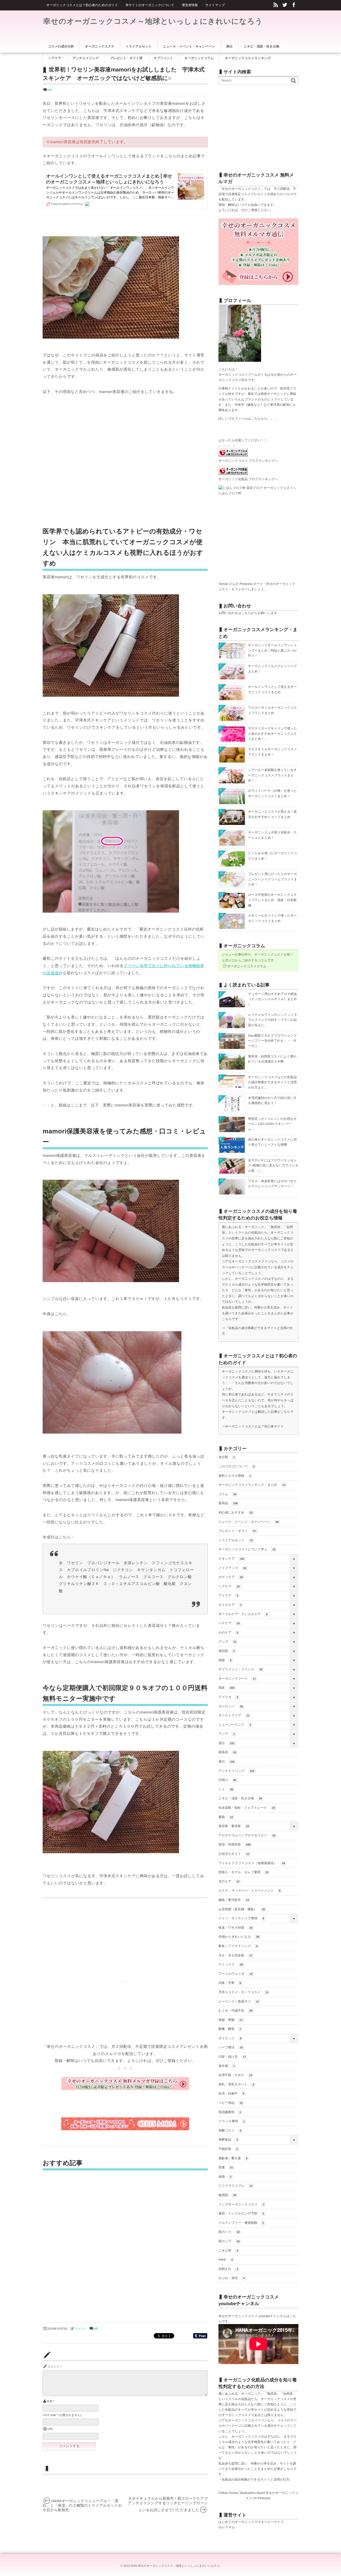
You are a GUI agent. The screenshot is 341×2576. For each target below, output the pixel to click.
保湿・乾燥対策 (234, 1844)
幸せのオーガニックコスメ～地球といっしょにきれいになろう (153, 21)
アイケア (228, 1595)
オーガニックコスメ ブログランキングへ (248, 461)
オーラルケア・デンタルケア (243, 1614)
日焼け (227, 1780)
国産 (226, 1688)
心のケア (228, 1632)
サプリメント (164, 58)
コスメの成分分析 (61, 46)
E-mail (52, 2415)
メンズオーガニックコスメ (241, 2204)
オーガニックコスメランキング (248, 58)
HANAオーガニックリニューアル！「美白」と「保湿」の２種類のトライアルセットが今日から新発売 (82, 2505)
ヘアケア (229, 1586)
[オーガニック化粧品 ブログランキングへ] (233, 474)
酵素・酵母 (230, 2029)
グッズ (227, 1642)
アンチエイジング (236, 1771)
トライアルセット (236, 1540)
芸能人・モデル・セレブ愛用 (243, 1872)
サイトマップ (215, 5)
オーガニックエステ (100, 46)
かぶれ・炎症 (232, 2278)
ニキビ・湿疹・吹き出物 (240, 1798)
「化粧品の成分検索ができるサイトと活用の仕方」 (256, 2479)
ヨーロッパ (231, 1706)
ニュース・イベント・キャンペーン (249, 1522)
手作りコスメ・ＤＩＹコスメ (243, 1992)
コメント (81, 2329)
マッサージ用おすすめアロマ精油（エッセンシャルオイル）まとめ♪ (273, 999)
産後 (226, 2167)
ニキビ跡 (228, 2250)
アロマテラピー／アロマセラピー (247, 1835)
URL (50, 2429)
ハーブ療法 (231, 2047)
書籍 (226, 1817)
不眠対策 (228, 2149)
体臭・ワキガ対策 (235, 1928)
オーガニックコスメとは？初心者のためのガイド (82, 5)
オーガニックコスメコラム (247, 966)
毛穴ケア (229, 1881)
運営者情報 (190, 5)
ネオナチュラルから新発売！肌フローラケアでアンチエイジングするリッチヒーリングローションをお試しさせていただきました (168, 2504)
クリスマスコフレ (236, 2186)
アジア (227, 1734)
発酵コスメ (230, 2130)
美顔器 (227, 1651)
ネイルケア (230, 1605)
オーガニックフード (237, 1679)
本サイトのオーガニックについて (150, 5)
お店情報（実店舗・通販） (242, 1909)
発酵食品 (228, 2140)
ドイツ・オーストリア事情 (241, 1918)
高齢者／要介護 (233, 2158)
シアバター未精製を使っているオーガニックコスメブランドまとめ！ (272, 775)
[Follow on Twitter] (285, 5)
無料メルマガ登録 (235, 1476)
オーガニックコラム (199, 58)
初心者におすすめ (236, 1512)
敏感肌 (227, 2195)
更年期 (227, 2066)
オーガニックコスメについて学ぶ (247, 1549)
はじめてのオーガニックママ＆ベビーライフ (251, 2522)
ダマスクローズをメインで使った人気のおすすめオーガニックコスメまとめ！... (273, 734)
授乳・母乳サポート (236, 2084)
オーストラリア (234, 1715)
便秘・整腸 (230, 2020)
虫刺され (228, 2269)
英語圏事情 (230, 2112)
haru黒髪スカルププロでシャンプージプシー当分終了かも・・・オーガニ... (272, 1041)
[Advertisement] (87, 460)
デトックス (231, 1964)
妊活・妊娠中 (231, 2093)
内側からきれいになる (239, 1937)
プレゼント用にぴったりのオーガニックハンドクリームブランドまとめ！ (273, 879)
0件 (50, 90)
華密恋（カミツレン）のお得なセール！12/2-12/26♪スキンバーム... (272, 1124)
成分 (226, 1743)
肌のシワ (229, 2241)
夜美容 (227, 1752)
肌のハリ (229, 2232)
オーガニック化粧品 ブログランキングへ (248, 479)
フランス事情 (232, 2121)
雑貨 (225, 1660)
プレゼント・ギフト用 (126, 58)
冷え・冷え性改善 (235, 1955)
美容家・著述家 (234, 1826)
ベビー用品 (231, 2103)
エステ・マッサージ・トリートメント (249, 1891)
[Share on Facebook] (294, 5)
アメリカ (228, 1697)
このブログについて (236, 1466)
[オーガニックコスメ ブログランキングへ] (233, 455)
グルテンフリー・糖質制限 (241, 2223)
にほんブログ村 (230, 493)
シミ (226, 1789)
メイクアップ (232, 1568)
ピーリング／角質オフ (239, 2001)
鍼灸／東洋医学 (234, 1900)
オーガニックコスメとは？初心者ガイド (254, 1426)
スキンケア (231, 1559)
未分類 (227, 1457)
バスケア (229, 1623)
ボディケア (231, 1577)
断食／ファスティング (238, 1946)
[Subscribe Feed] (276, 5)
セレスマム (227, 2527)
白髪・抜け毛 (232, 2057)
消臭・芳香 (230, 1983)
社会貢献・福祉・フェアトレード (247, 1808)
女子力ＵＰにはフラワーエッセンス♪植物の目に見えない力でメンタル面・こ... (273, 1165)
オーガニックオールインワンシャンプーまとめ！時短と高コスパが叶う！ (273, 650)
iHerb (226, 2260)
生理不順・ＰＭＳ (235, 2075)
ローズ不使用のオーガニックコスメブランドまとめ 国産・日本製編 (272, 900)
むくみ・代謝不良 (235, 2011)
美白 (226, 1762)
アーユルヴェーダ (236, 1974)
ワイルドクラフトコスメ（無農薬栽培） (252, 1863)
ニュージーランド (235, 1725)
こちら (256, 419)
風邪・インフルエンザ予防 (241, 2213)
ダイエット (230, 2038)
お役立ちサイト (234, 1854)
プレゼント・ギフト (237, 1531)
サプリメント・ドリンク (240, 1669)
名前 (50, 2401)
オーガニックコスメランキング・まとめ (252, 1485)
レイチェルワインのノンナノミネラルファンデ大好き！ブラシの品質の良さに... (273, 1020)
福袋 (225, 2177)
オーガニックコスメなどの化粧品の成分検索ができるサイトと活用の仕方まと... (272, 1082)
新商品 (228, 1503)
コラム (227, 1494)
